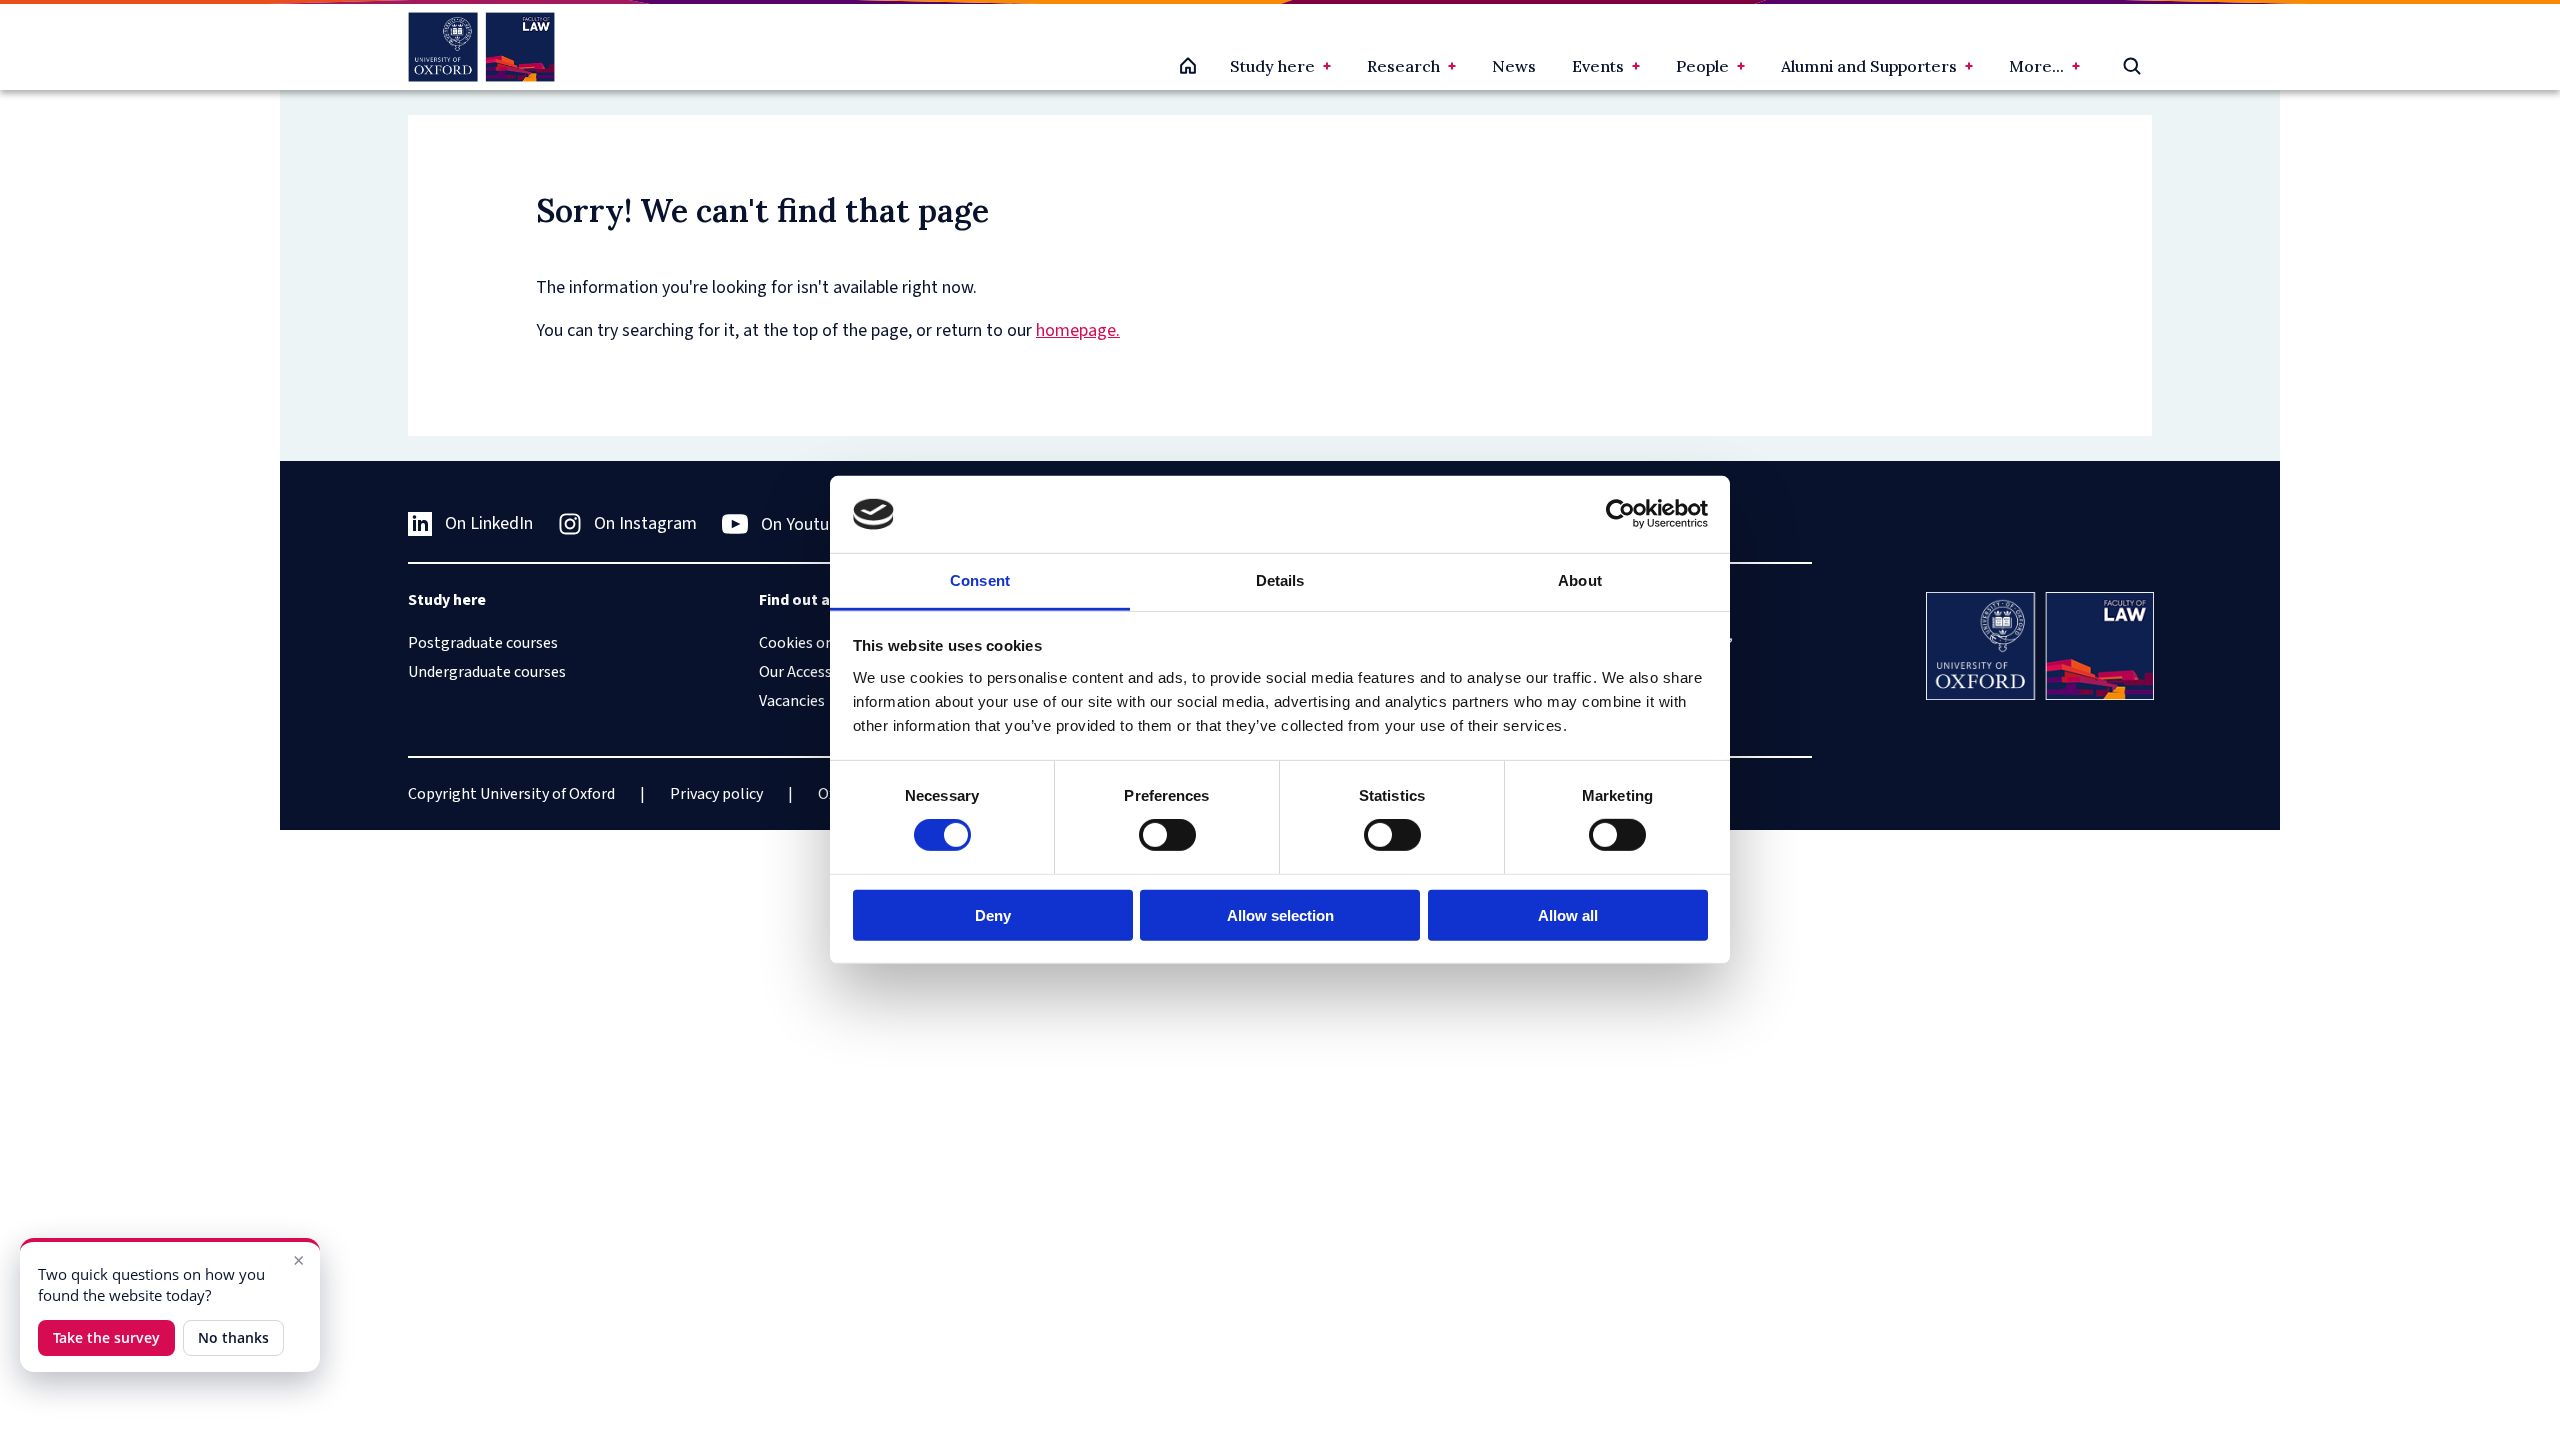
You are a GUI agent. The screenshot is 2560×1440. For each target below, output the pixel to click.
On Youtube (804, 524)
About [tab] (1580, 580)
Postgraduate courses (483, 643)
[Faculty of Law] (481, 47)
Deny (993, 914)
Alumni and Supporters (1869, 66)
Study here (1272, 66)
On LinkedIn (489, 523)
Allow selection (1280, 914)
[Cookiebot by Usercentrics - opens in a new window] (1620, 514)
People (1702, 66)
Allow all (1568, 914)
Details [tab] (1280, 580)
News (1514, 66)
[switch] (1167, 835)
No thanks (233, 1337)
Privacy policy (716, 794)
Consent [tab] (980, 580)
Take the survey (106, 1337)
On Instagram (645, 523)
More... (2036, 66)
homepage (1076, 330)
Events (1598, 66)
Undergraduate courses (487, 672)
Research (1403, 66)
